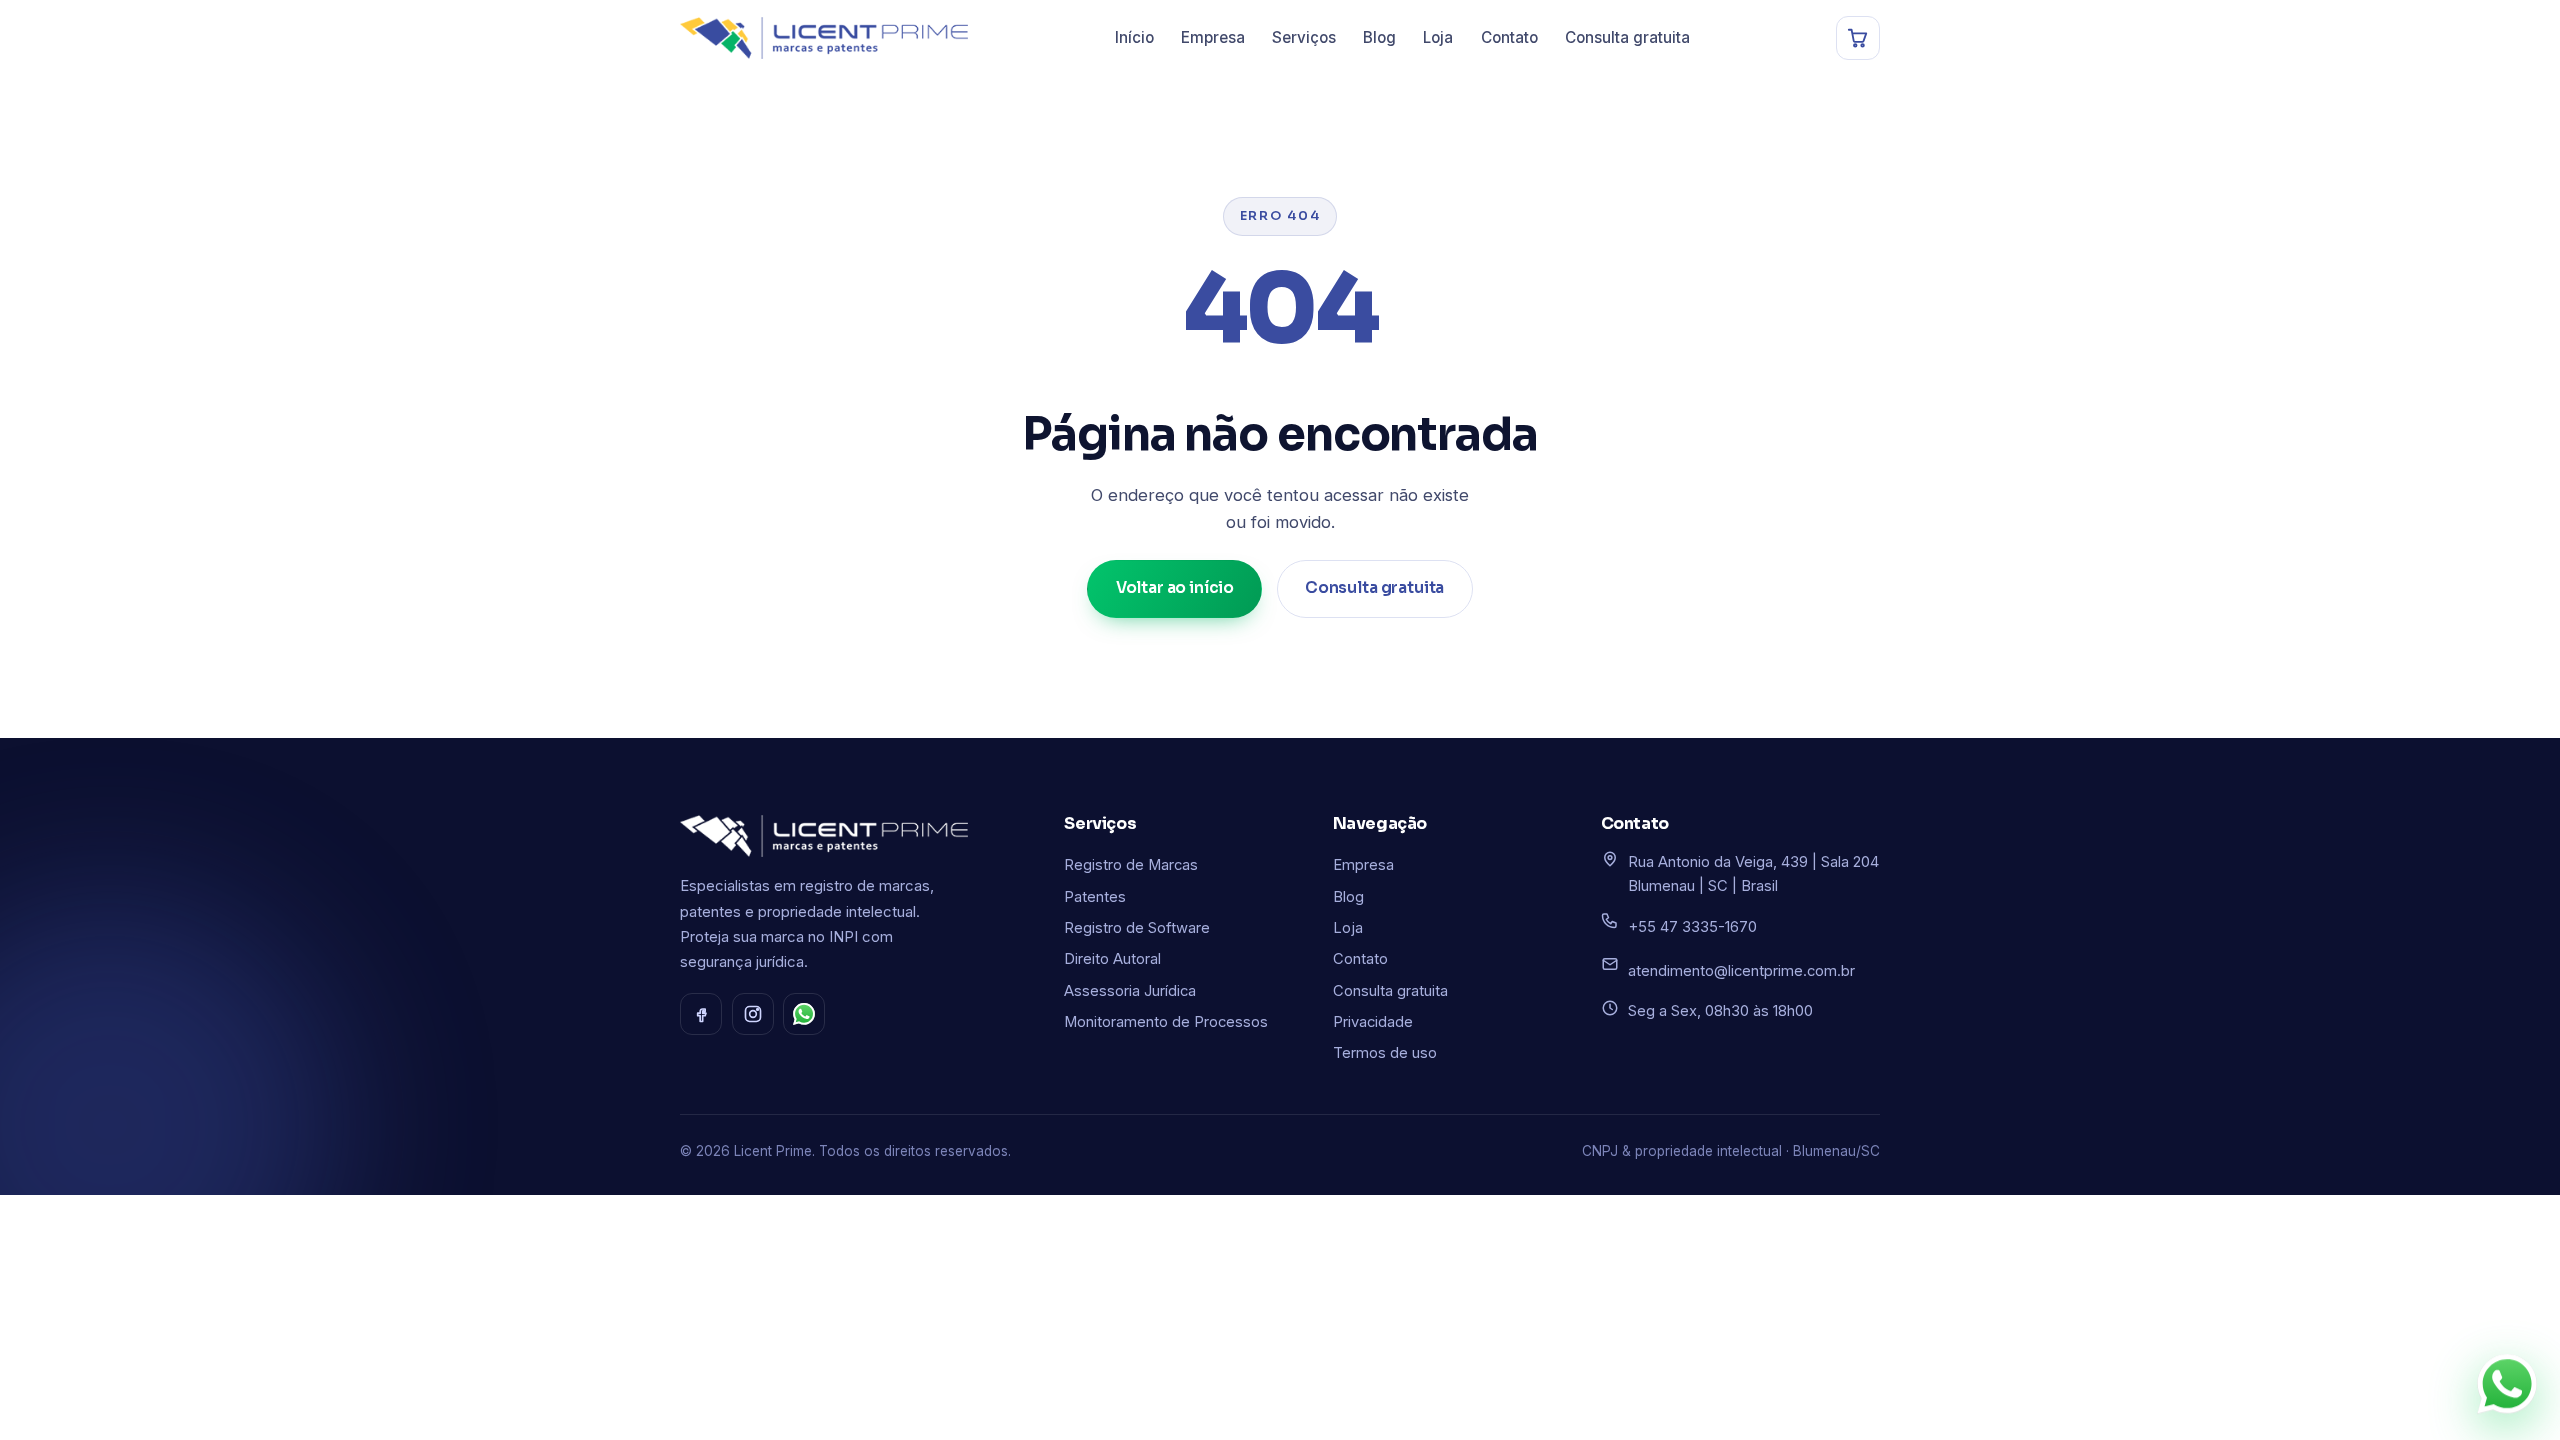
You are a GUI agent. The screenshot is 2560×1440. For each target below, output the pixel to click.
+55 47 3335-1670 (1692, 927)
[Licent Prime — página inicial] (824, 38)
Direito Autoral (1112, 959)
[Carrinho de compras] (1858, 38)
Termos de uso (1385, 1053)
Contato (1509, 37)
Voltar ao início (1175, 588)
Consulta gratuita (1627, 37)
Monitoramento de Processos (1166, 1022)
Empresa (1213, 37)
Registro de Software (1137, 928)
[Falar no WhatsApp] (2507, 1382)
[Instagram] (753, 1014)
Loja (1438, 37)
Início (1134, 37)
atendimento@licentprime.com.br (1741, 971)
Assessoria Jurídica (1130, 991)
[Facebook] (701, 1014)
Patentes (1095, 897)
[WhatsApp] (804, 1014)
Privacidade (1373, 1022)
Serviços (1304, 37)
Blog (1379, 37)
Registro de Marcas (1131, 865)
